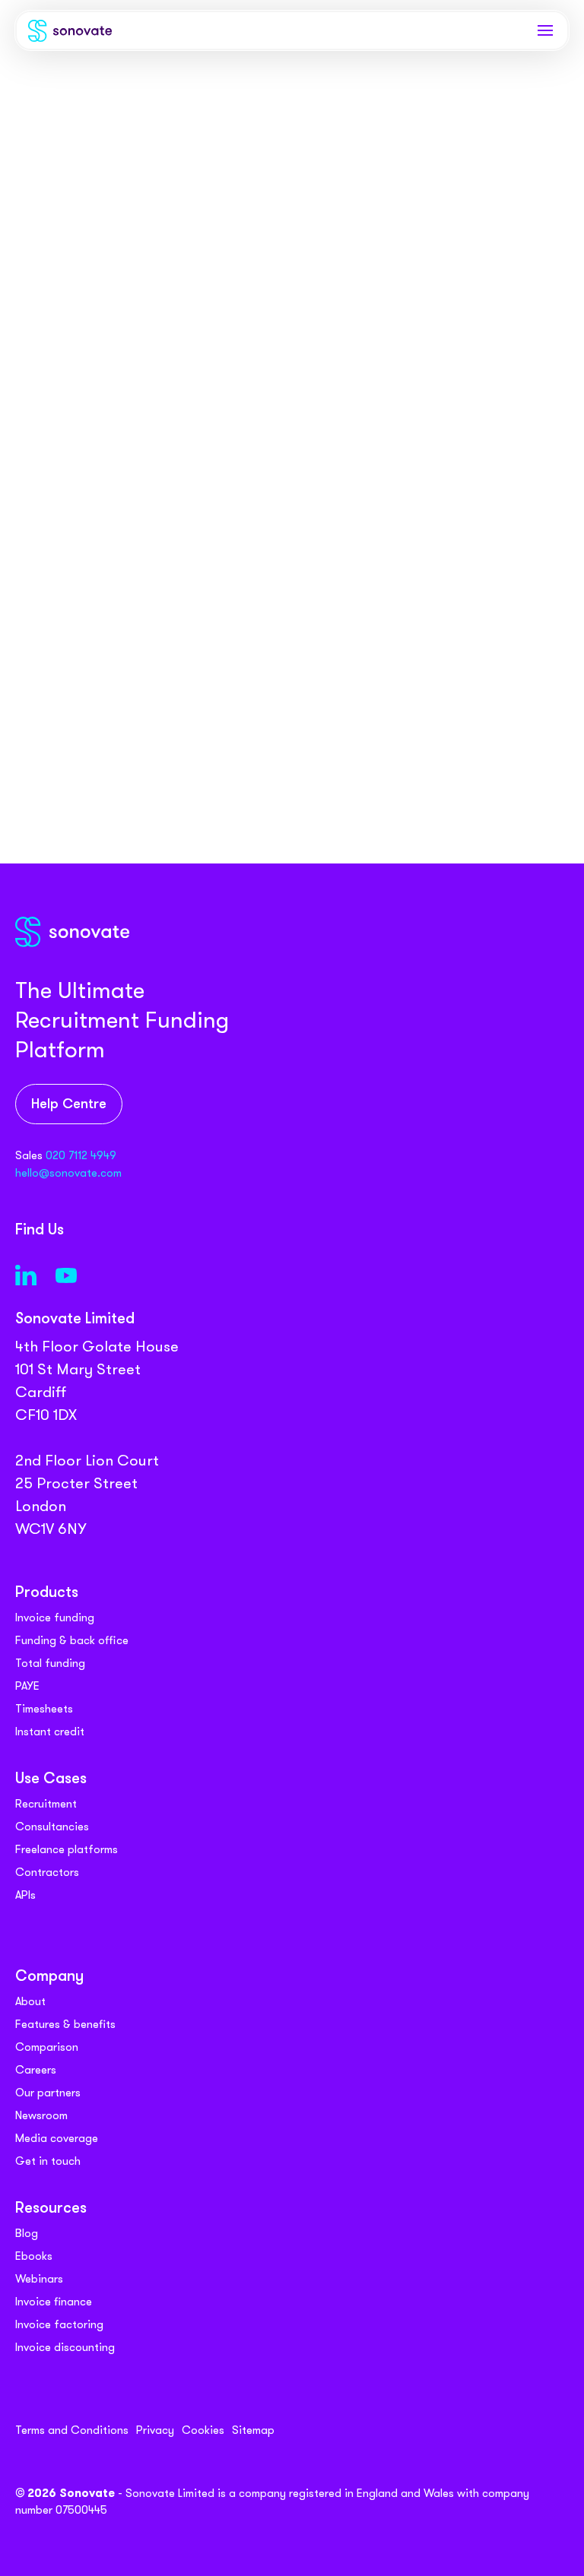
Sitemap (253, 2430)
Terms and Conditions (72, 2430)
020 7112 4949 (81, 1155)
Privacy (155, 2430)
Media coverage (57, 2138)
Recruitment (46, 1804)
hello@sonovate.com (68, 1173)
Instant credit (50, 1732)
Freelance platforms (67, 1849)
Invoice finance (54, 2302)
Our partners (48, 2093)
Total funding (50, 1663)
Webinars (39, 2279)
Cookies (203, 2430)
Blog (27, 2233)
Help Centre (69, 1105)
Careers (36, 2070)
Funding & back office (72, 1640)
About (30, 2001)
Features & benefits (65, 2024)
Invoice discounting (65, 2347)
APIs (25, 1895)
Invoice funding (55, 1618)
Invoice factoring (59, 2324)
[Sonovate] (70, 34)
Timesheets (44, 1709)
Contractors (47, 1872)
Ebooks (34, 2256)
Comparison (47, 2047)
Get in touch (48, 2161)
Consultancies (52, 1827)
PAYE (27, 1686)
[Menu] (545, 30)
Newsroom (41, 2115)
